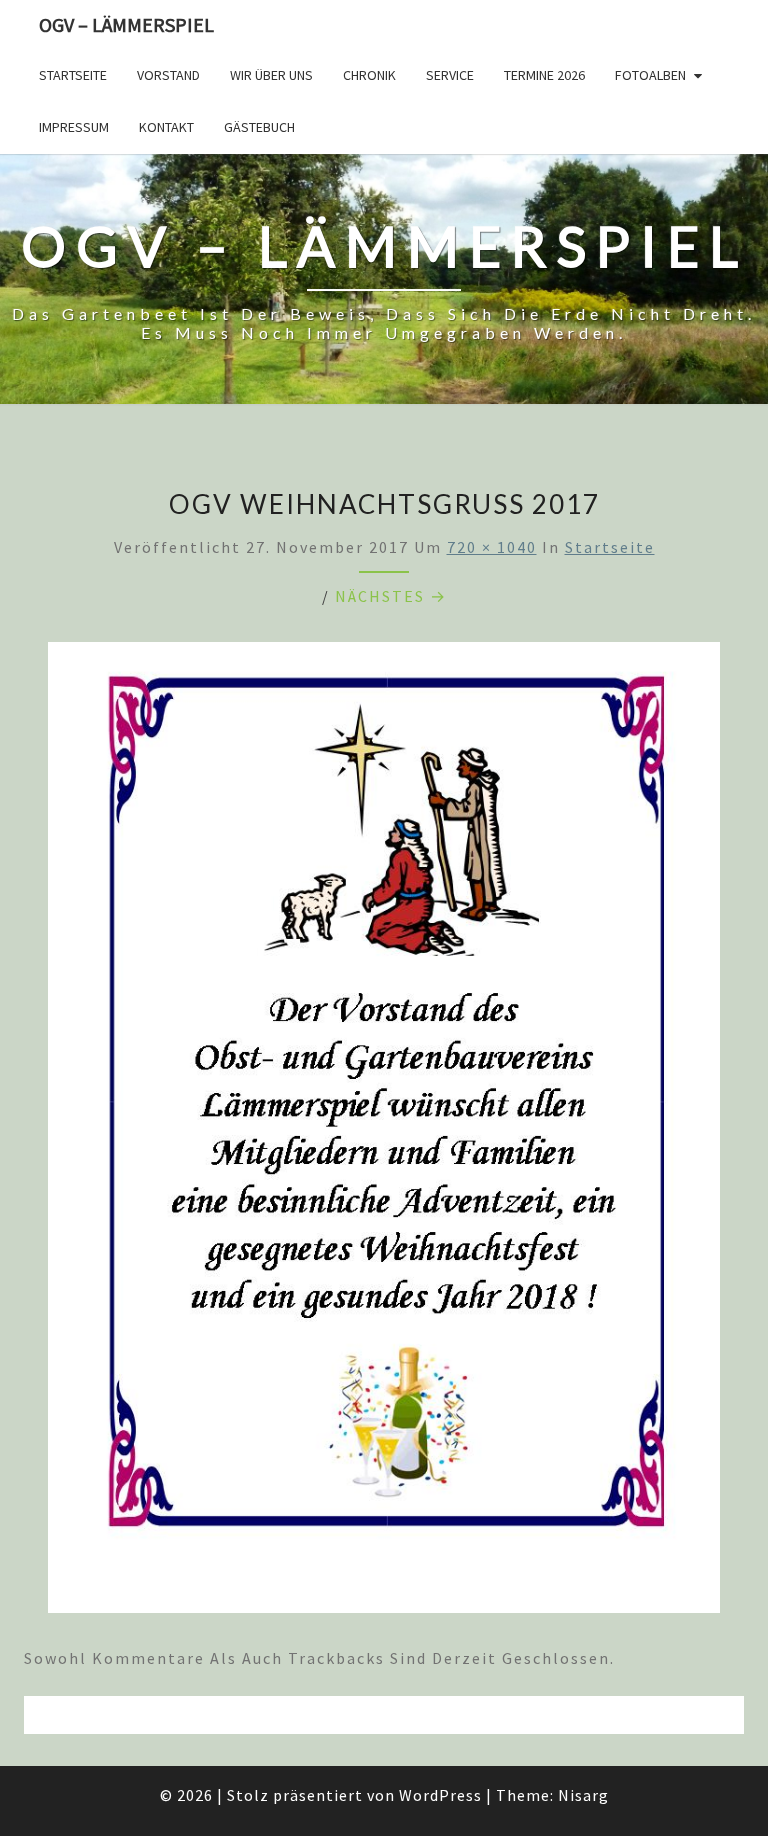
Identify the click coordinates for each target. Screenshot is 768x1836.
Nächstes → (391, 596)
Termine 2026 (544, 75)
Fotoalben (650, 75)
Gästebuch (259, 127)
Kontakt (166, 127)
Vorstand (168, 75)
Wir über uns (271, 75)
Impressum (74, 127)
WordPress (440, 1795)
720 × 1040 (492, 547)
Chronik (369, 75)
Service (450, 75)
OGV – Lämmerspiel (126, 24)
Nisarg (583, 1795)
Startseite (73, 75)
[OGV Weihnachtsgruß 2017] (384, 1133)
